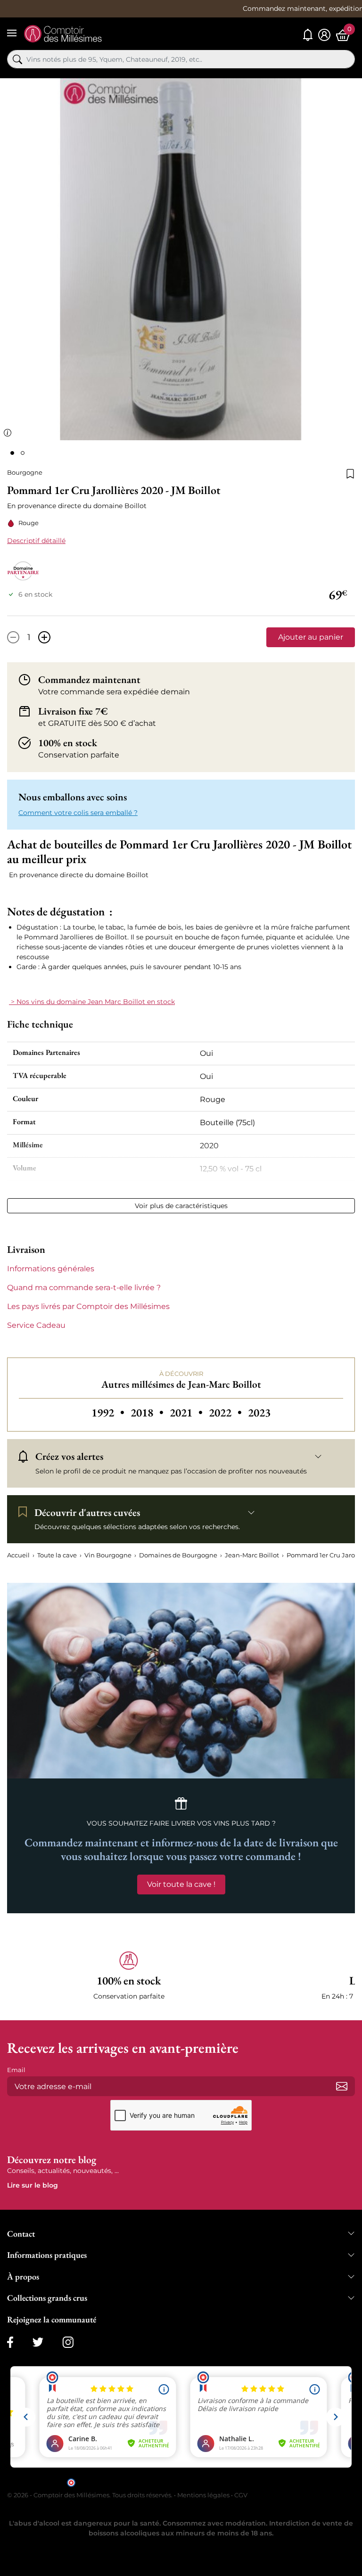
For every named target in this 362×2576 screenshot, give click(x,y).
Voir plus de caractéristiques (181, 1206)
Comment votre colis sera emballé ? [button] (78, 813)
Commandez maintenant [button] (89, 680)
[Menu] (12, 33)
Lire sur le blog (33, 2185)
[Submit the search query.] (17, 59)
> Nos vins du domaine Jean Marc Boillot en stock (92, 1002)
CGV (241, 2495)
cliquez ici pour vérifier (262, 2482)
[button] (129, 1976)
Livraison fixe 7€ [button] (73, 711)
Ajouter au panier (311, 637)
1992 (109, 1412)
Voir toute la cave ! (181, 1884)
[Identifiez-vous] (324, 35)
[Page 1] (12, 453)
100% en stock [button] (68, 743)
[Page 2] (23, 453)
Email (16, 2070)
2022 (226, 1412)
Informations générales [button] (51, 1269)
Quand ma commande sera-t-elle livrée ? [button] (84, 1288)
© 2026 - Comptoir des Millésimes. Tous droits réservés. (90, 2495)
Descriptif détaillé (36, 541)
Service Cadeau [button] (36, 1325)
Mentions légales (203, 2495)
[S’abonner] (342, 2086)
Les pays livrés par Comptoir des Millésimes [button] (88, 1306)
